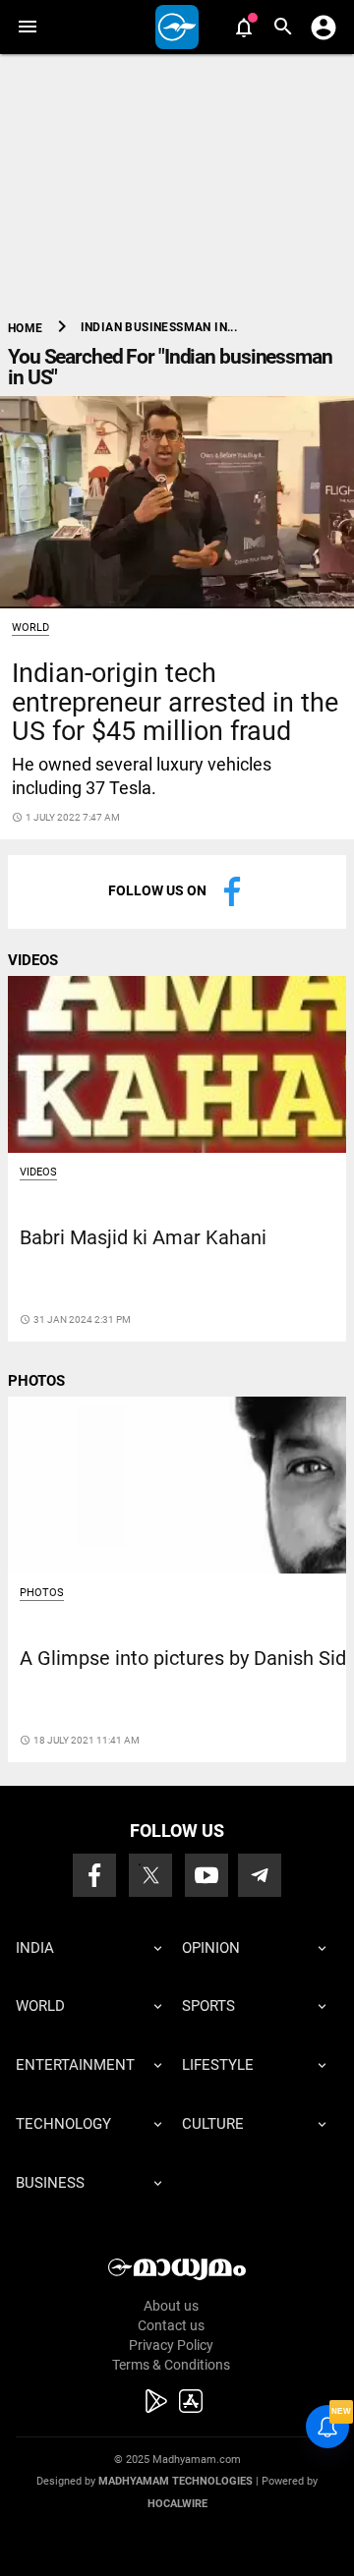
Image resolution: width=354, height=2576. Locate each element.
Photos (42, 1593)
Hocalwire (177, 2504)
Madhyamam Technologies (176, 2481)
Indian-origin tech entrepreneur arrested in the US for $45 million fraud (175, 702)
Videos (38, 1172)
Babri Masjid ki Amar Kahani (143, 1238)
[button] (27, 27)
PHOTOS (36, 1381)
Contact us (171, 2325)
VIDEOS (33, 960)
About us (171, 2306)
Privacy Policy (171, 2345)
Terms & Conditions (171, 2365)
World (30, 628)
